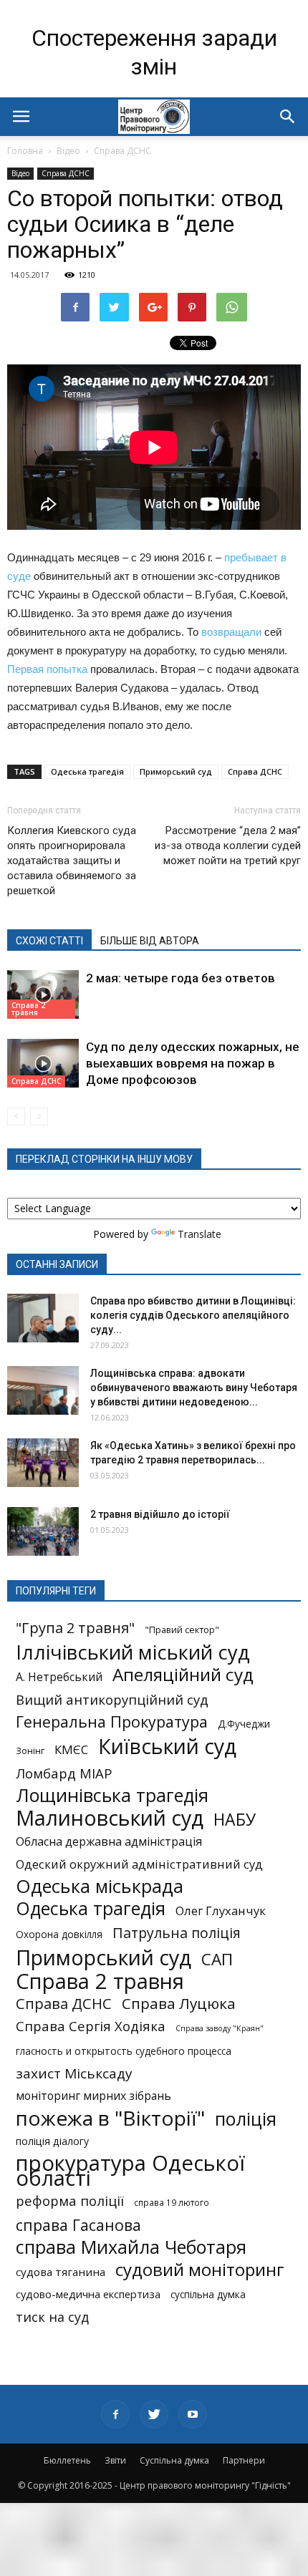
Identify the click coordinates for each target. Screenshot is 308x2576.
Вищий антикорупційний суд (112, 1699)
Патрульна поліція (177, 1933)
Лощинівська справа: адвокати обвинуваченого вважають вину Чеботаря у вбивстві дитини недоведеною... (194, 1388)
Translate (199, 1234)
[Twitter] (154, 2414)
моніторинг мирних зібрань (93, 2096)
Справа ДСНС (122, 151)
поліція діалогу (52, 2141)
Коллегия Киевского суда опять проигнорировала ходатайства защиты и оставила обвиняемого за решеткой (72, 861)
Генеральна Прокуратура (112, 1722)
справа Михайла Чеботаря (131, 2247)
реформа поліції (70, 2200)
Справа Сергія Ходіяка (91, 2026)
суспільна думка (208, 2295)
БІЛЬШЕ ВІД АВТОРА (150, 941)
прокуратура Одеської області (130, 2171)
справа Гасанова (78, 2225)
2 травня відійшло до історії (160, 1514)
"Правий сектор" (182, 1630)
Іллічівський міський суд (133, 1652)
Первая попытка (47, 669)
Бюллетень (67, 2460)
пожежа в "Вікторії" (110, 2118)
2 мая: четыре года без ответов (181, 978)
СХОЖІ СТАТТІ (49, 941)
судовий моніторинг (200, 2269)
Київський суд (167, 1747)
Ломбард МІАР (64, 1773)
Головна (25, 151)
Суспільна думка (174, 2460)
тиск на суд (52, 2317)
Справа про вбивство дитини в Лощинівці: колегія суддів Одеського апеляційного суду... (193, 1315)
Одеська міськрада (100, 1886)
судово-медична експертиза (88, 2294)
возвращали (231, 632)
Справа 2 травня (28, 1009)
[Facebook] (115, 2414)
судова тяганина (61, 2272)
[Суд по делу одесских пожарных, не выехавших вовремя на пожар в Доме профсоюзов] (43, 1064)
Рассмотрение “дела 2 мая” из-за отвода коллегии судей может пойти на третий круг (228, 846)
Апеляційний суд (183, 1674)
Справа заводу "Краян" (220, 2028)
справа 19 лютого (172, 2202)
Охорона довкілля (59, 1935)
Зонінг (30, 1751)
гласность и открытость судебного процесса (124, 2051)
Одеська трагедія (87, 771)
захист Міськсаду (74, 2074)
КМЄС (71, 1749)
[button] (288, 117)
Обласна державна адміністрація (109, 1842)
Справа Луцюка (179, 2004)
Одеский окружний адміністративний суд (139, 1864)
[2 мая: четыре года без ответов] (43, 995)
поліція (246, 2119)
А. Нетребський (59, 1677)
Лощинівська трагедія (112, 1795)
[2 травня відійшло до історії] (43, 1532)
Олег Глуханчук (221, 1911)
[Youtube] (193, 2414)
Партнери (244, 2460)
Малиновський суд (110, 1817)
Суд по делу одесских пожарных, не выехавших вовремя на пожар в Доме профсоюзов (193, 1063)
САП (217, 1959)
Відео (68, 151)
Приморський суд (176, 771)
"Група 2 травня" (75, 1628)
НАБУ (235, 1820)
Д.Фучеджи (244, 1724)
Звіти (115, 2460)
